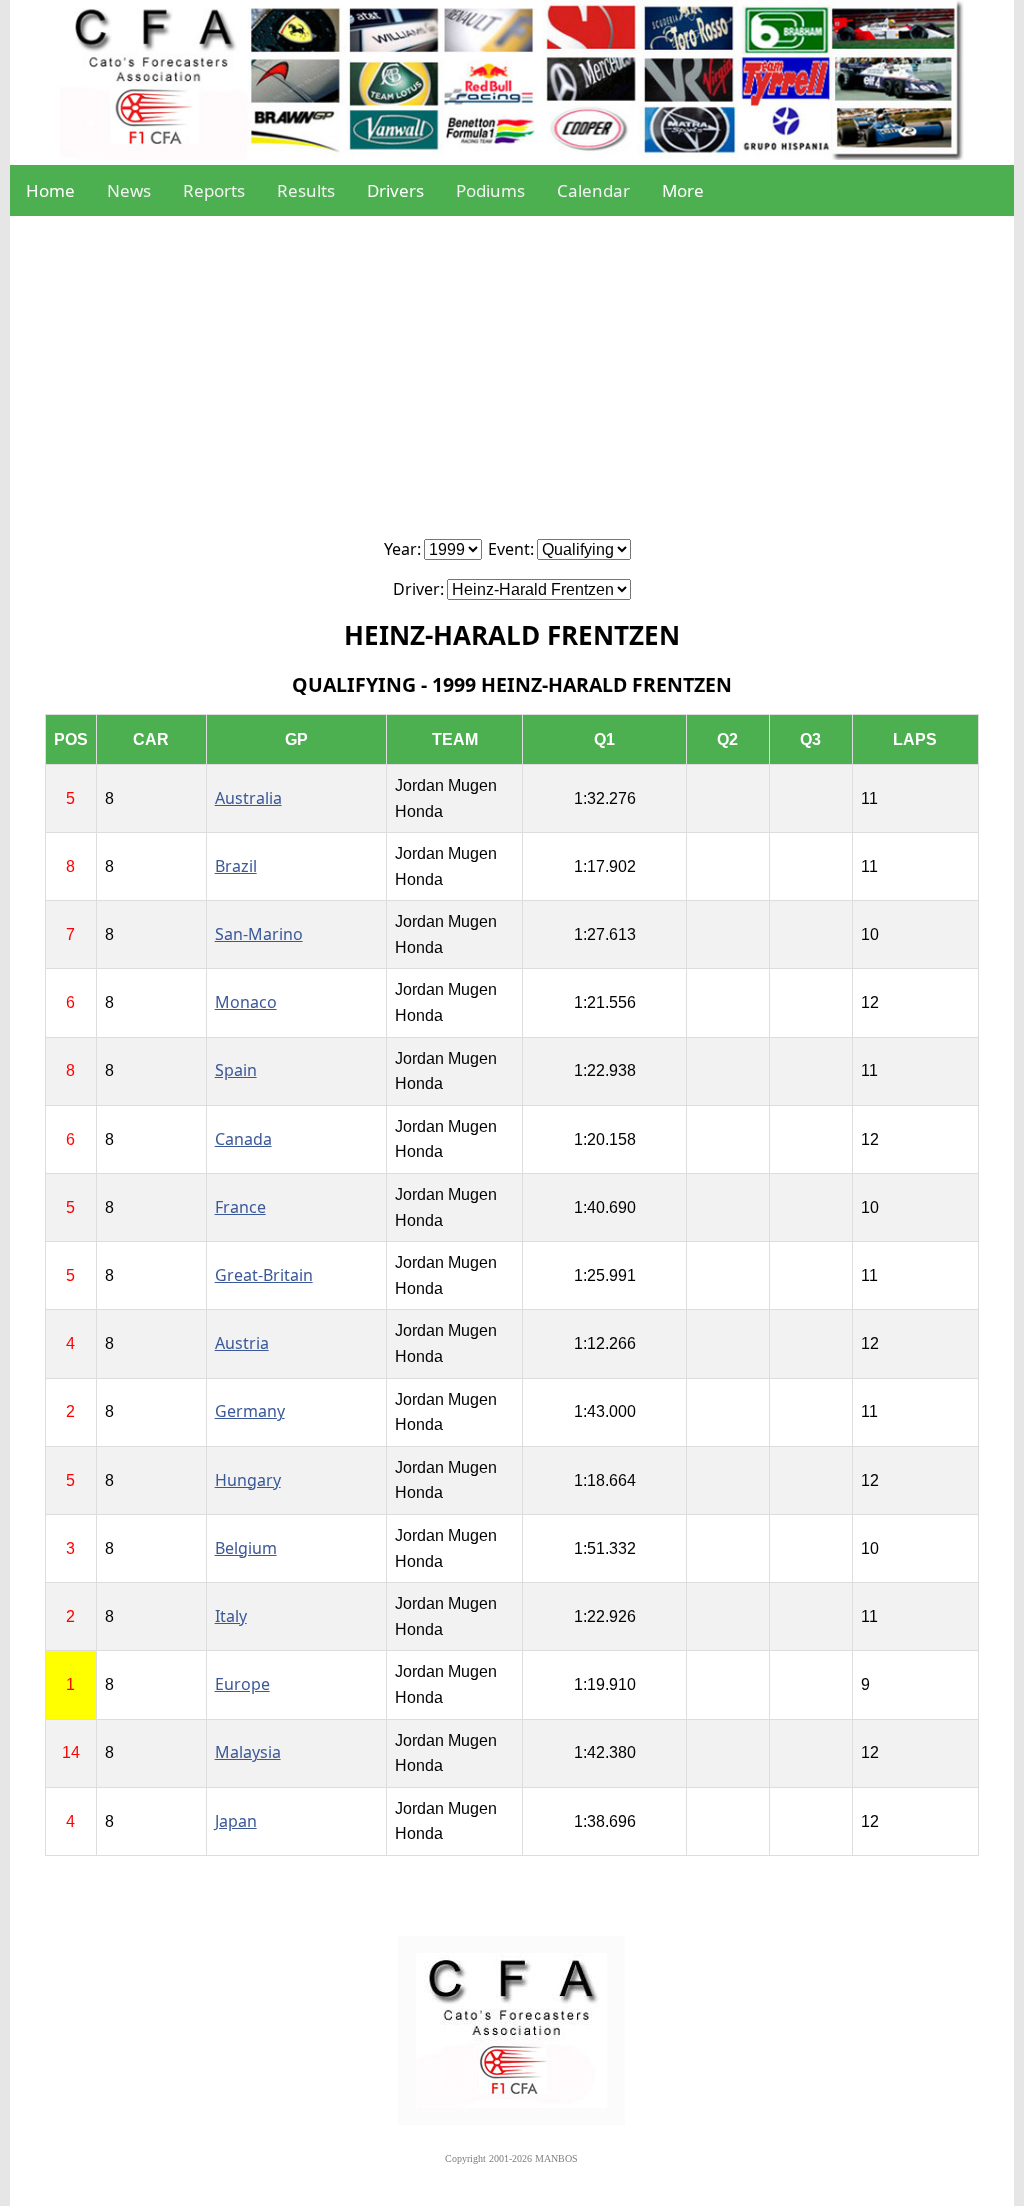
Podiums (490, 190)
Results (306, 190)
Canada (243, 1139)
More (683, 190)
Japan (236, 1821)
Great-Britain (264, 1275)
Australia (248, 798)
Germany (250, 1411)
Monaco (246, 1002)
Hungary (248, 1480)
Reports (214, 190)
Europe (242, 1684)
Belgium (246, 1548)
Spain (236, 1070)
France (240, 1207)
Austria (242, 1343)
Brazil (236, 866)
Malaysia (248, 1752)
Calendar (593, 190)
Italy (231, 1616)
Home (50, 190)
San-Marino (259, 934)
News (129, 190)
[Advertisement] (512, 388)
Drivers (395, 190)
